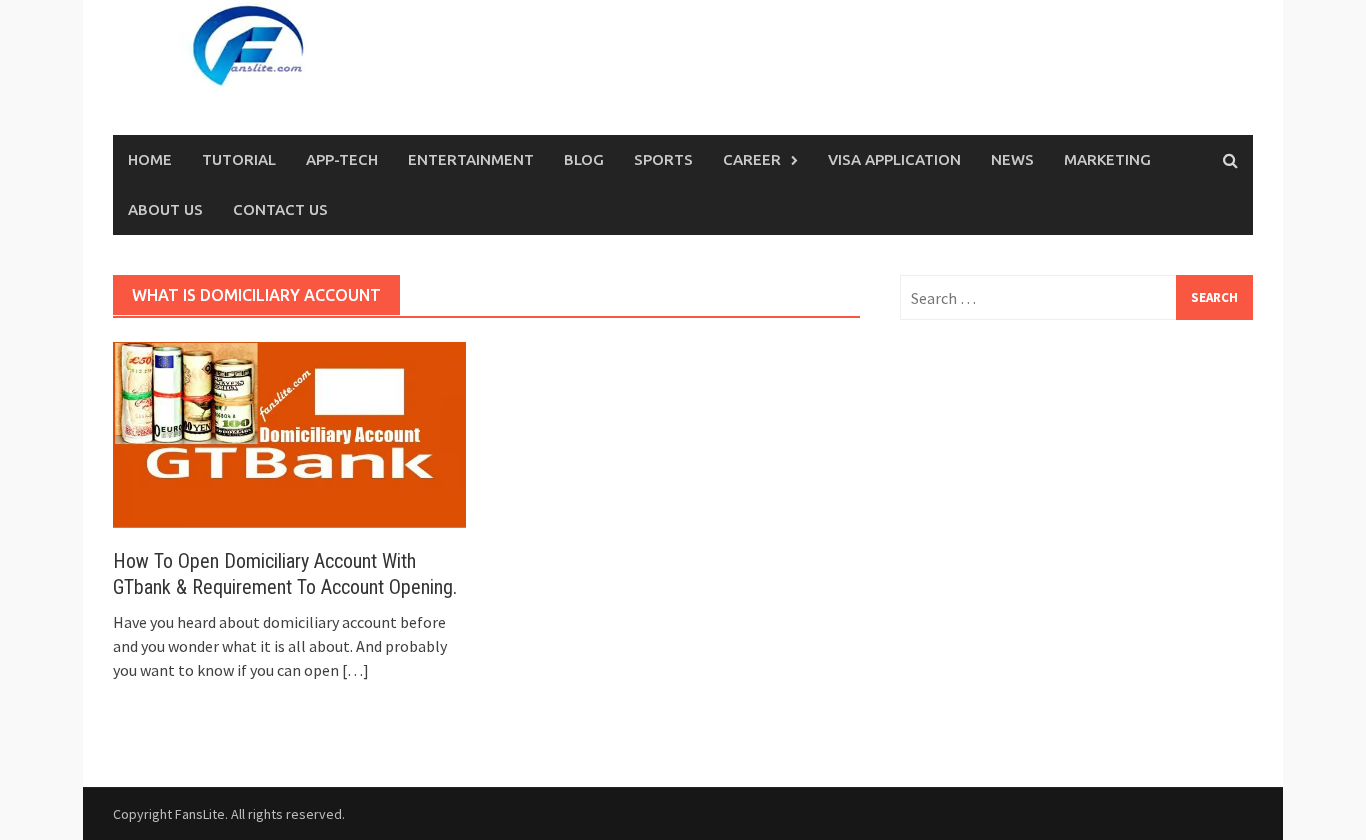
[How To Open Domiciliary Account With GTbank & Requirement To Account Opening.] (289, 433)
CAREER (752, 159)
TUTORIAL (239, 159)
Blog (584, 159)
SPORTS (663, 159)
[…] (354, 670)
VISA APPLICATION (894, 159)
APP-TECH (342, 159)
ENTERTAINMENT (471, 159)
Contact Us (280, 209)
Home (150, 159)
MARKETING (1107, 159)
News (1012, 159)
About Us (165, 209)
